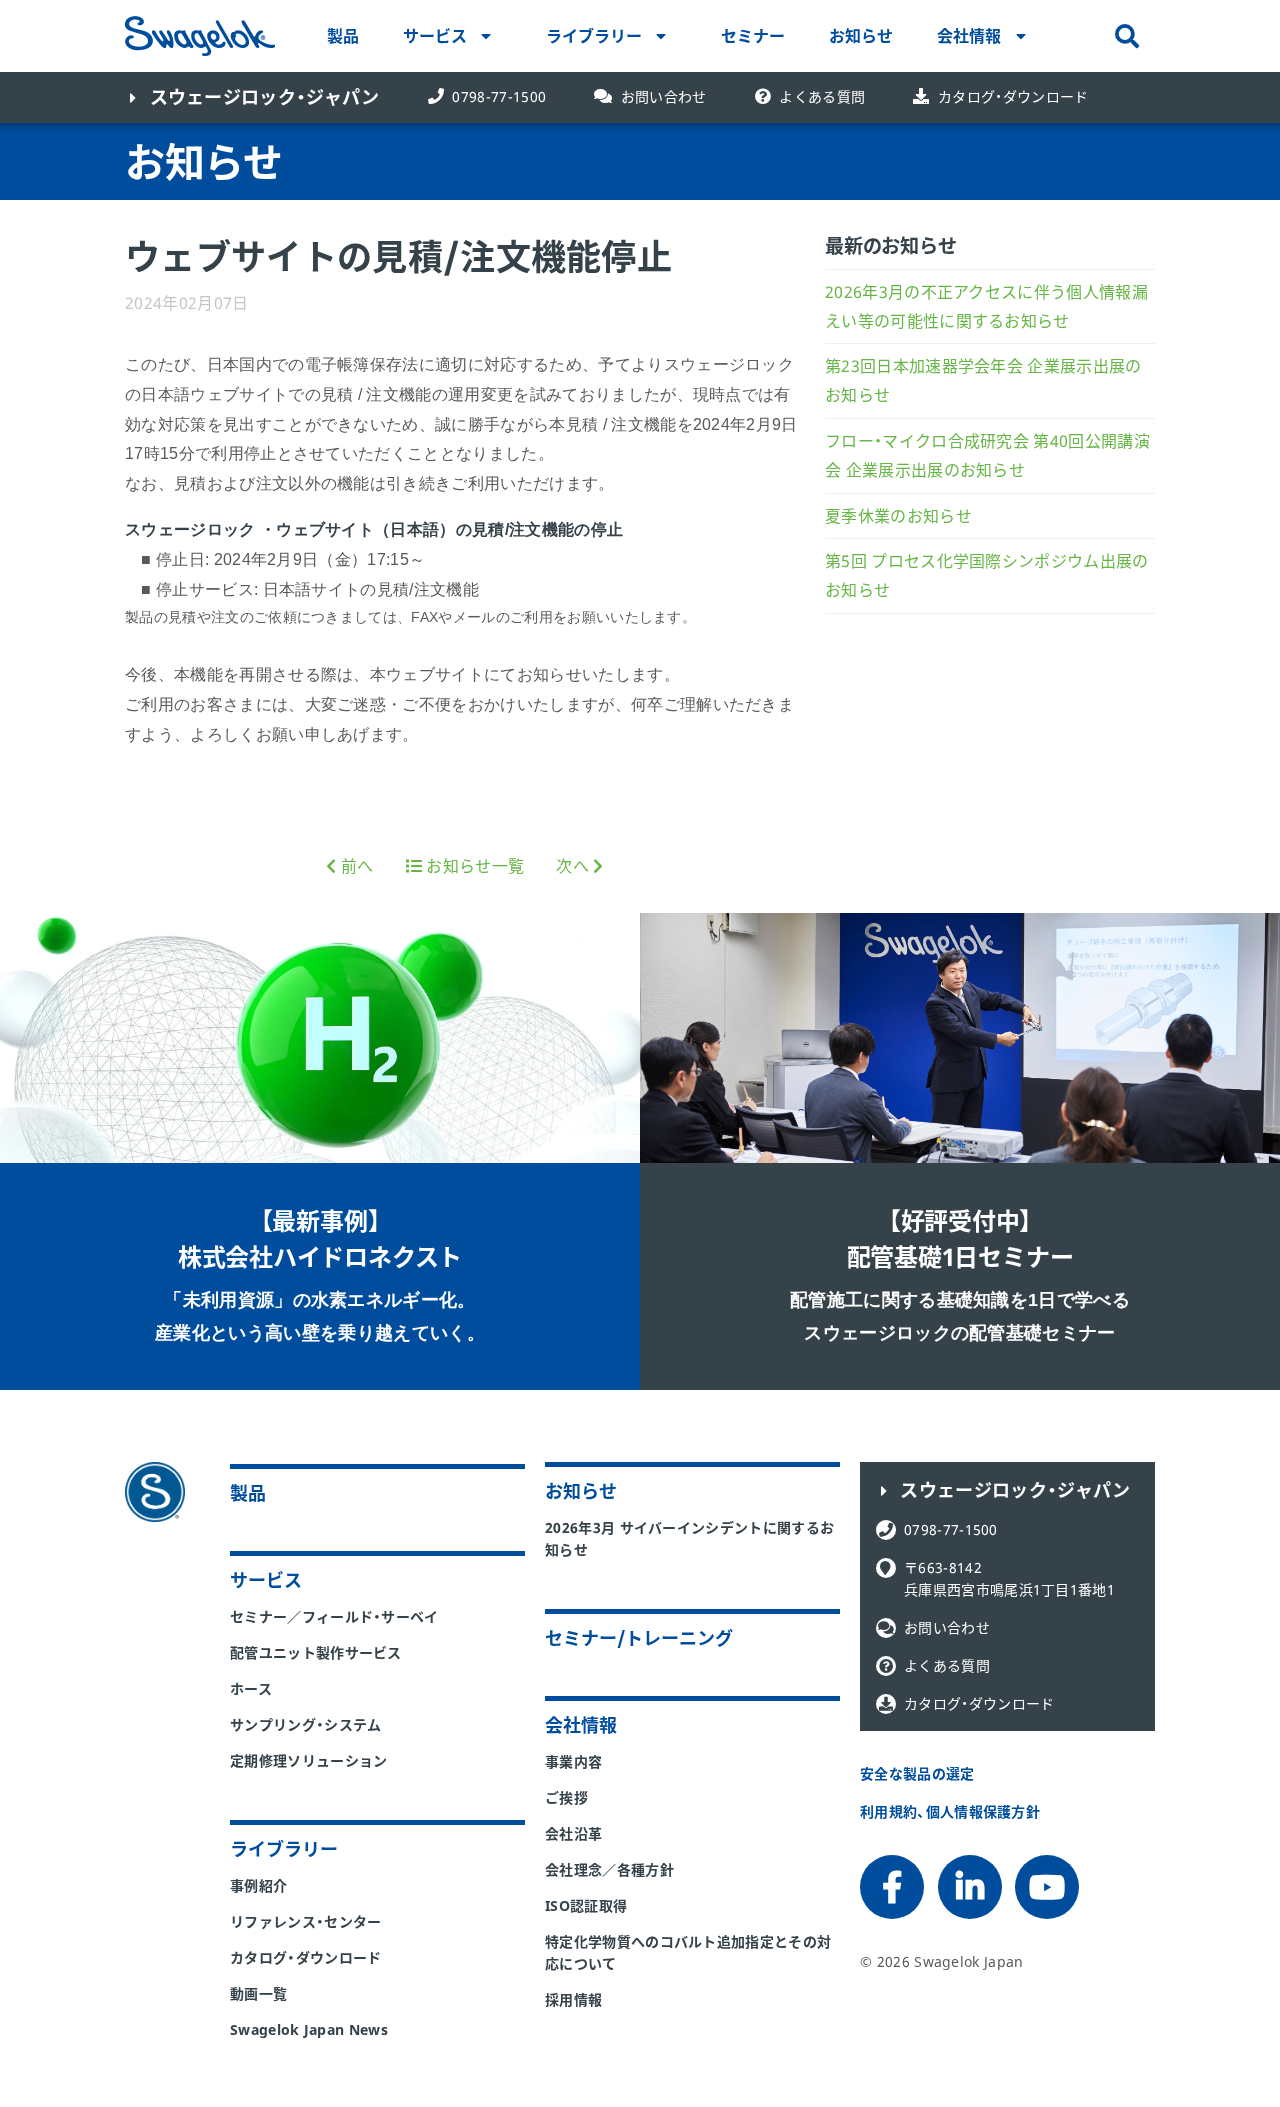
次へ (574, 866)
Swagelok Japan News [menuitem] (309, 2029)
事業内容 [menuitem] (573, 1761)
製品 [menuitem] (248, 1493)
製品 (343, 36)
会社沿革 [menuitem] (573, 1833)
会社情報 (969, 36)
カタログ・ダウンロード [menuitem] (306, 1957)
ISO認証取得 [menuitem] (586, 1905)
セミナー (753, 36)
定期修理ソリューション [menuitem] (309, 1760)
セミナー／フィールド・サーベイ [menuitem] (334, 1616)
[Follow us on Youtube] (1046, 1887)
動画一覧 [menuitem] (258, 1993)
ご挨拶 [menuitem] (566, 1797)
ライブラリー (594, 36)
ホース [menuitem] (251, 1688)
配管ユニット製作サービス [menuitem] (316, 1652)
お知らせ (861, 36)
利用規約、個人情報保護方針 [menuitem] (950, 1811)
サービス (435, 36)
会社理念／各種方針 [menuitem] (609, 1869)
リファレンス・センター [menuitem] (306, 1921)
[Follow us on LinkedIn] (969, 1887)
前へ (355, 866)
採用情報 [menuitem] (573, 1999)
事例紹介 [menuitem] (258, 1885)
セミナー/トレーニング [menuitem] (639, 1638)
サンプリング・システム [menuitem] (306, 1724)
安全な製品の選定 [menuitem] (917, 1773)
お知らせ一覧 (473, 866)
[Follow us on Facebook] (891, 1887)
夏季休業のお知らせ (898, 516)
